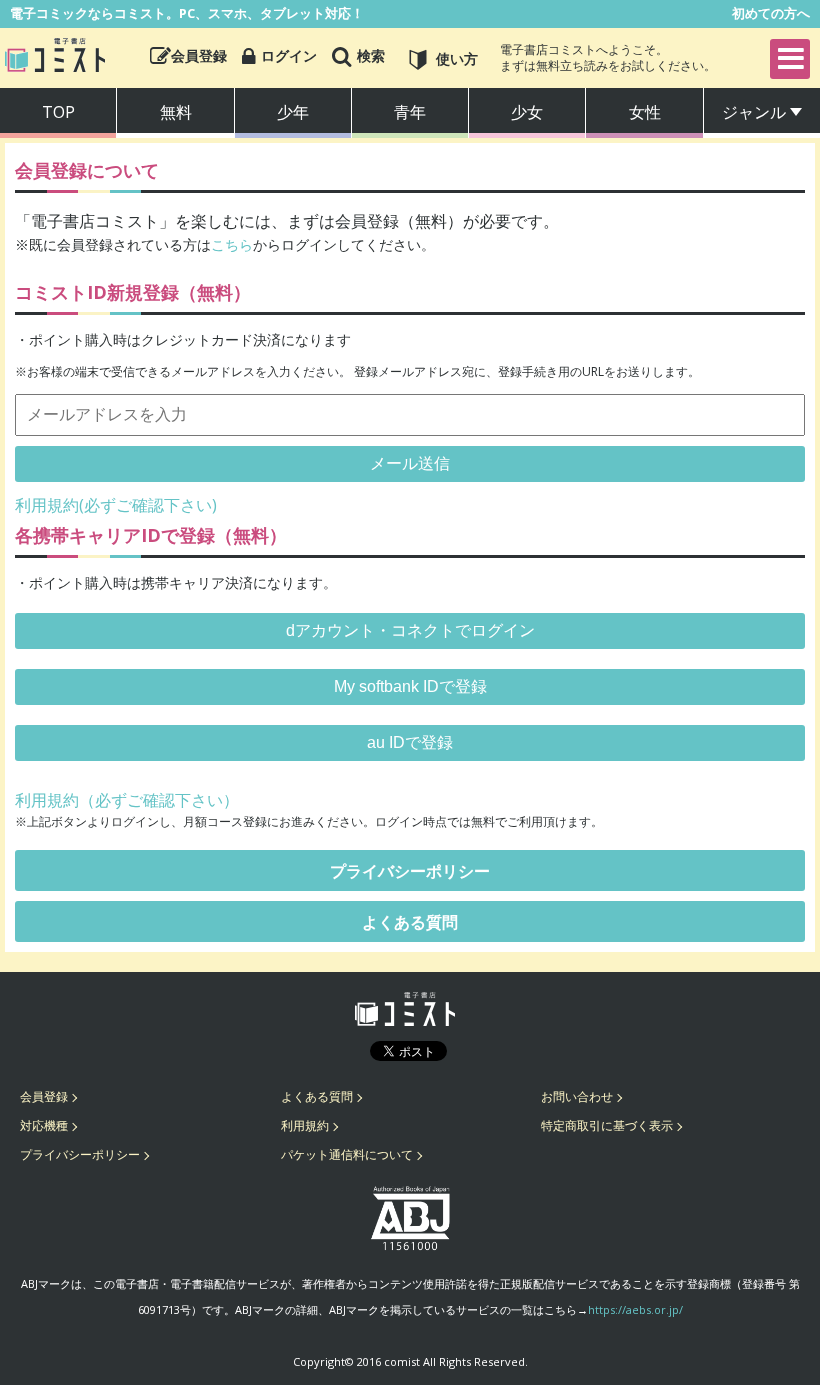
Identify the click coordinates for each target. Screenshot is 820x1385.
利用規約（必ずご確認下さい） (127, 800)
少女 (527, 112)
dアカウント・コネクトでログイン (410, 630)
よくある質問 (410, 922)
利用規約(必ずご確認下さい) (116, 505)
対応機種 (44, 1125)
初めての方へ (771, 13)
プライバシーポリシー (410, 871)
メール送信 (410, 463)
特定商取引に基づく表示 (607, 1125)
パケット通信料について (347, 1154)
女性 (645, 112)
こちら (232, 244)
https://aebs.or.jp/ (635, 1309)
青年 (410, 112)
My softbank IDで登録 (410, 686)
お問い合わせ (577, 1096)
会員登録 (44, 1096)
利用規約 (305, 1125)
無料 (176, 112)
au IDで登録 (410, 742)
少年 (293, 112)
